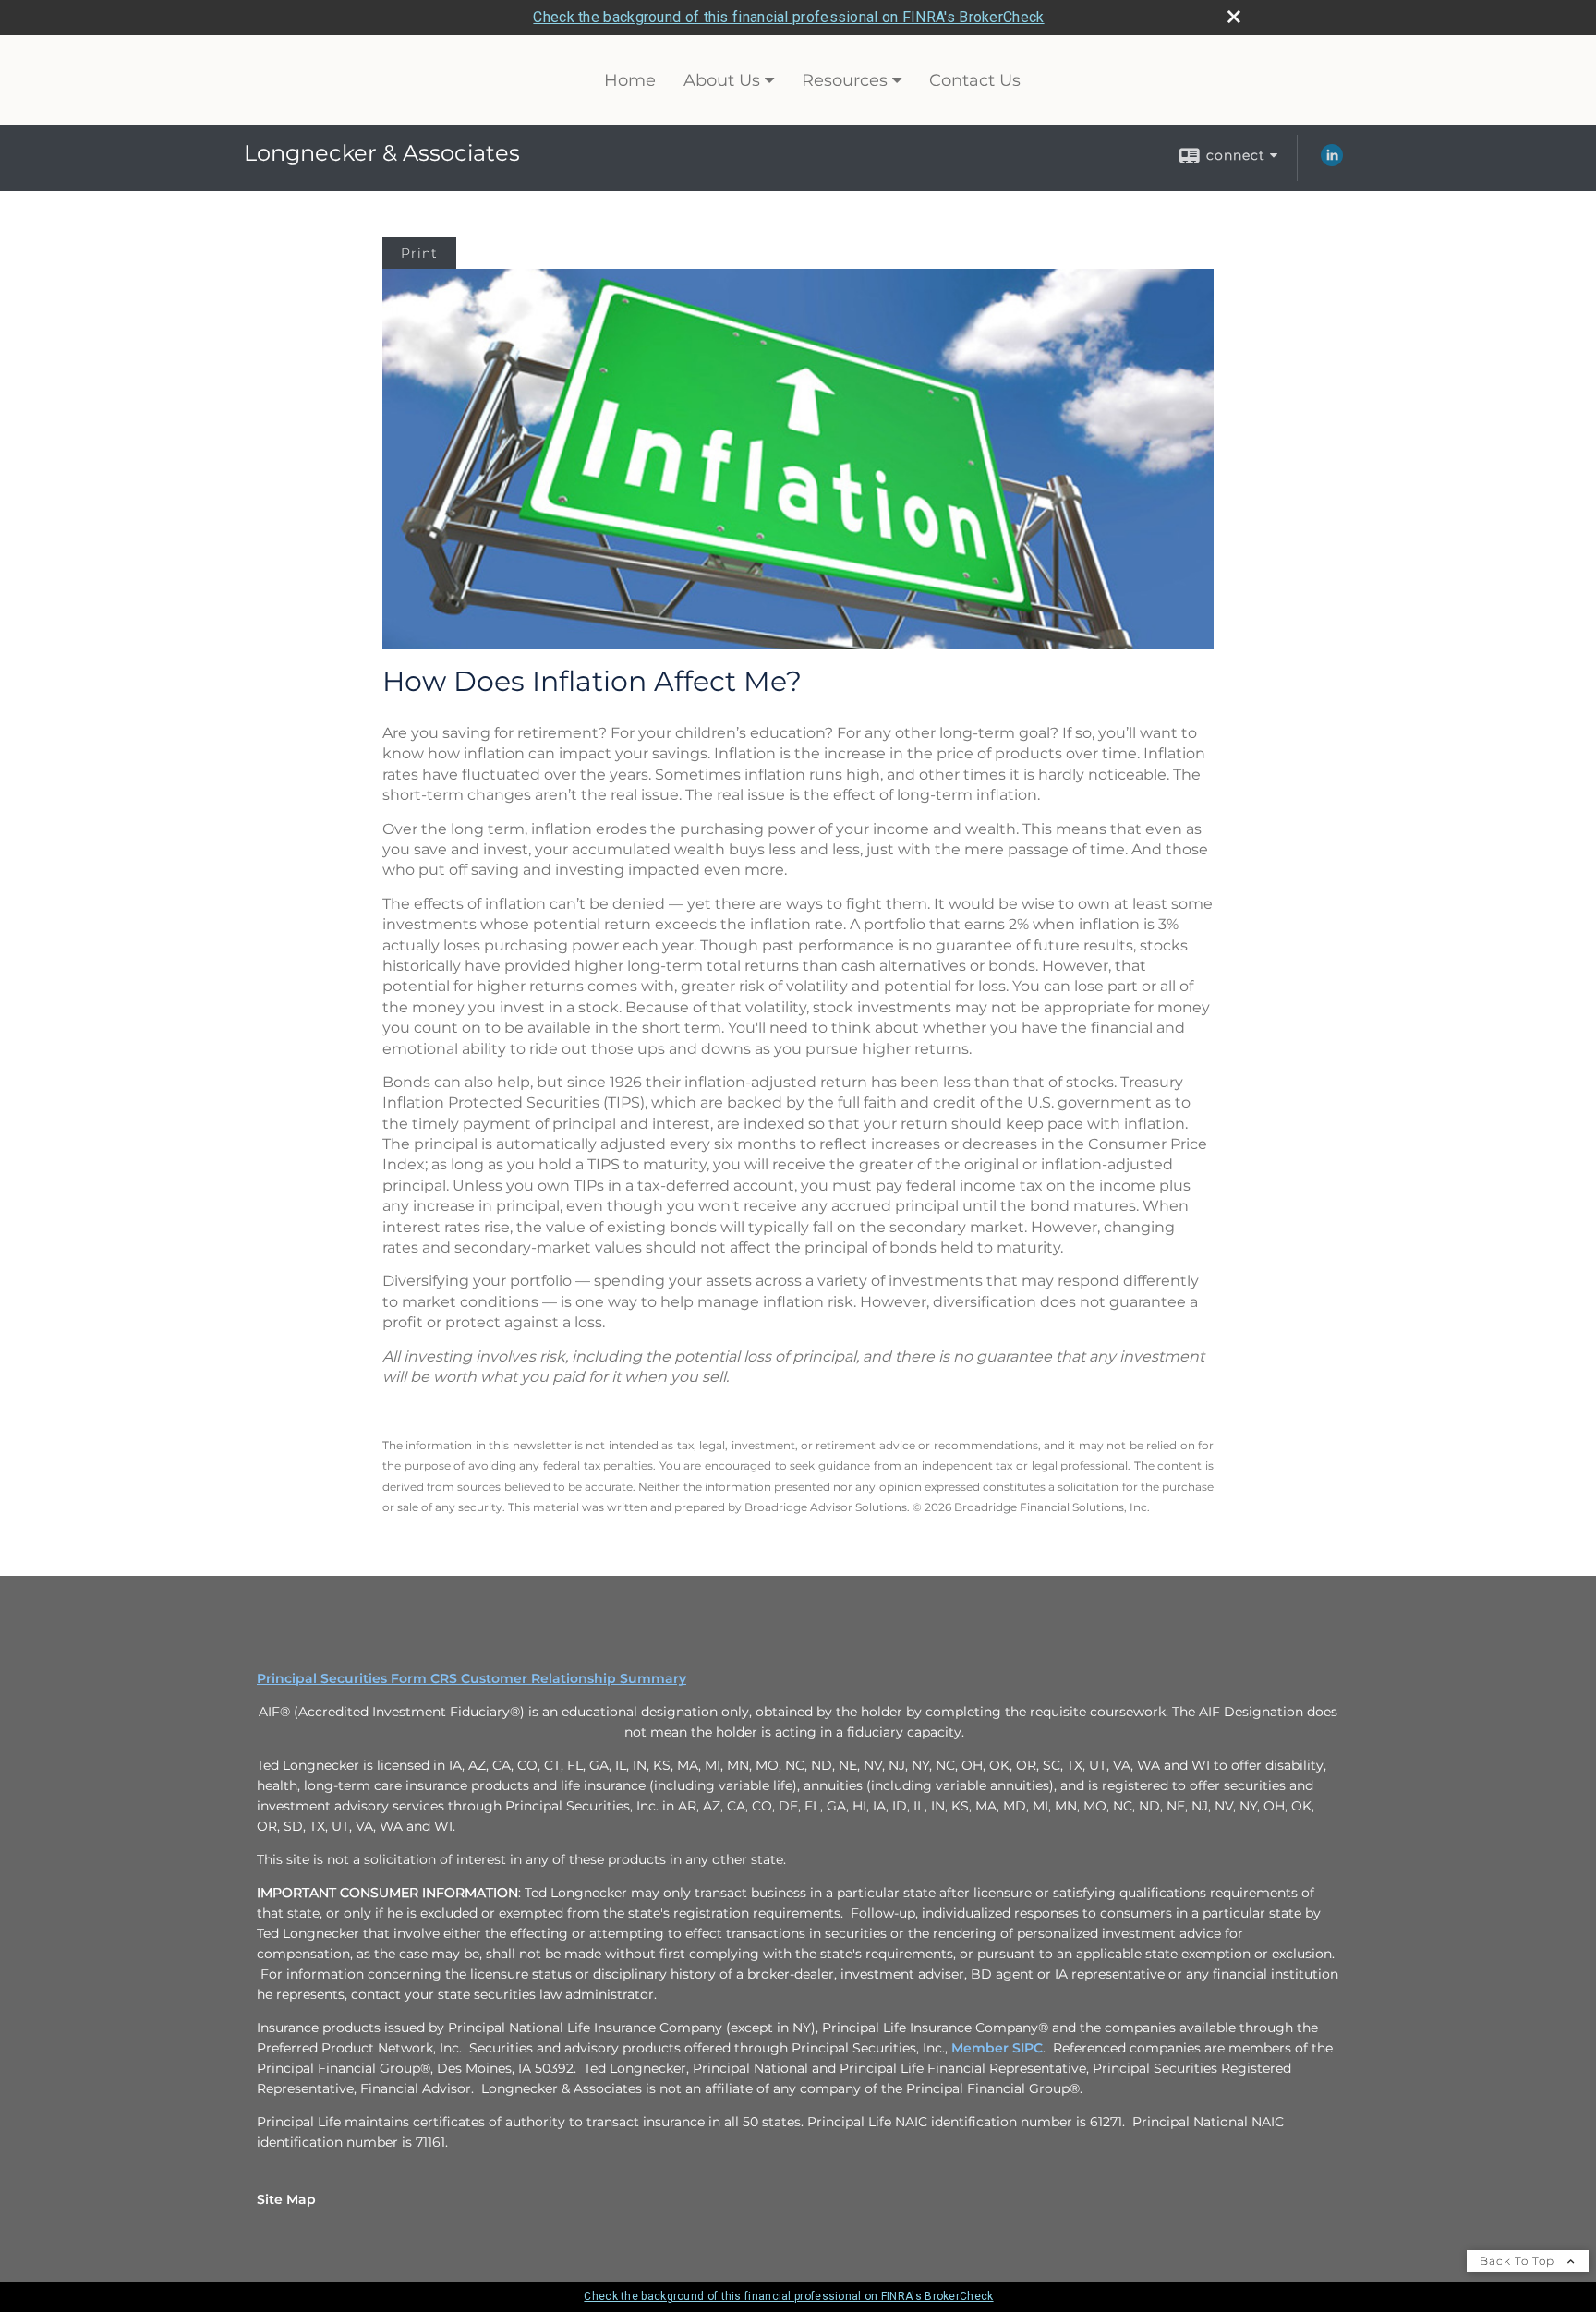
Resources (845, 80)
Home (630, 80)
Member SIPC (997, 2048)
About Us (722, 80)
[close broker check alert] (1234, 17)
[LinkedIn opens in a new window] (1332, 162)
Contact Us (975, 80)
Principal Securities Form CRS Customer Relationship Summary (472, 1678)
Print (419, 253)
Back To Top (1519, 2261)
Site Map (286, 2199)
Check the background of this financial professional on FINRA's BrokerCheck (788, 17)
